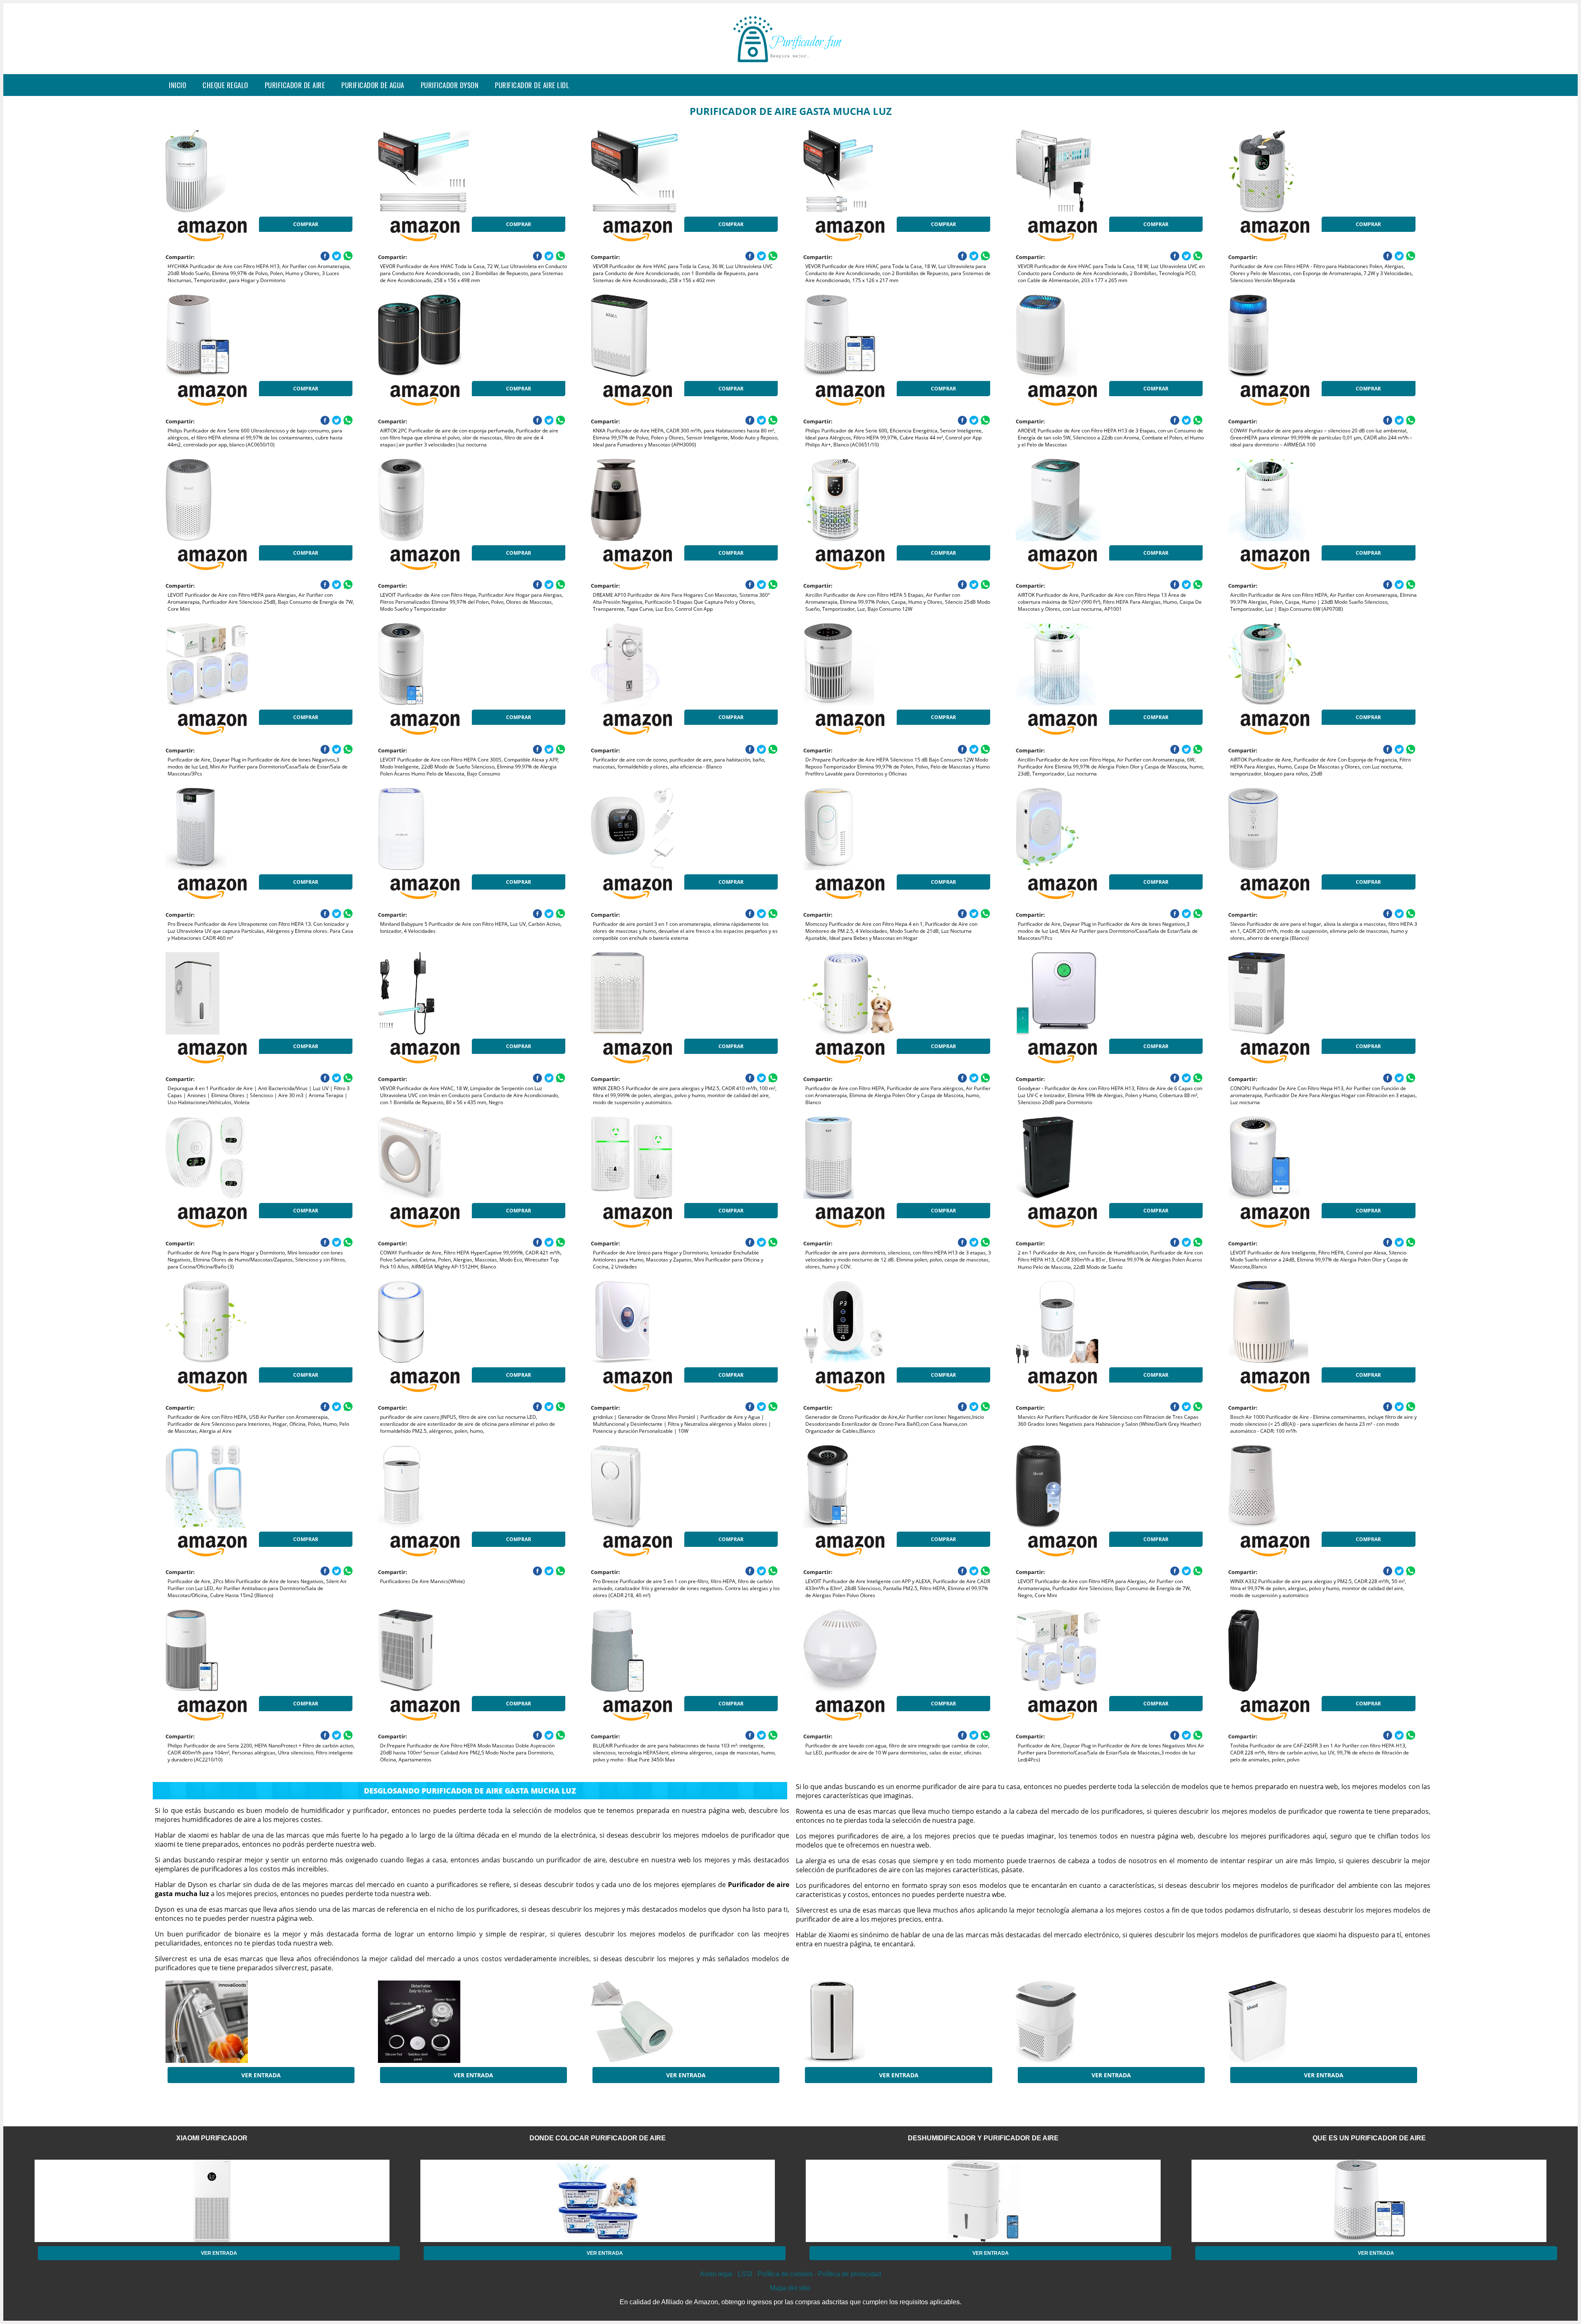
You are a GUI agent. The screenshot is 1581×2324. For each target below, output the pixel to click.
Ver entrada (261, 2075)
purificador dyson (450, 85)
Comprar (306, 224)
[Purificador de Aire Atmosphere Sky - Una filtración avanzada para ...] (869, 2022)
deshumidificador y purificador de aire (983, 2138)
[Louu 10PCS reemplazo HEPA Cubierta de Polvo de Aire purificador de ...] (657, 2022)
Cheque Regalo (225, 85)
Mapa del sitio (790, 2288)
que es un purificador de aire (1369, 2138)
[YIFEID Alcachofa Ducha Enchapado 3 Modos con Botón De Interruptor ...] (444, 2022)
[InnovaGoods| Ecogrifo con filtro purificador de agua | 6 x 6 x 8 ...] (231, 2022)
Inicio (177, 85)
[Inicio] (790, 68)
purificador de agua (373, 85)
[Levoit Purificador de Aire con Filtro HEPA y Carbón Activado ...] (1294, 2022)
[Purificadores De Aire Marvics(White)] (444, 1486)
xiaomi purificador (212, 2138)
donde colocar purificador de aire (598, 2138)
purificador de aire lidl (532, 85)
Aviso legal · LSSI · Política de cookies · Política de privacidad (790, 2274)
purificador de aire (295, 85)
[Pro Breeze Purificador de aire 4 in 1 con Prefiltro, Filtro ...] (1082, 2022)
